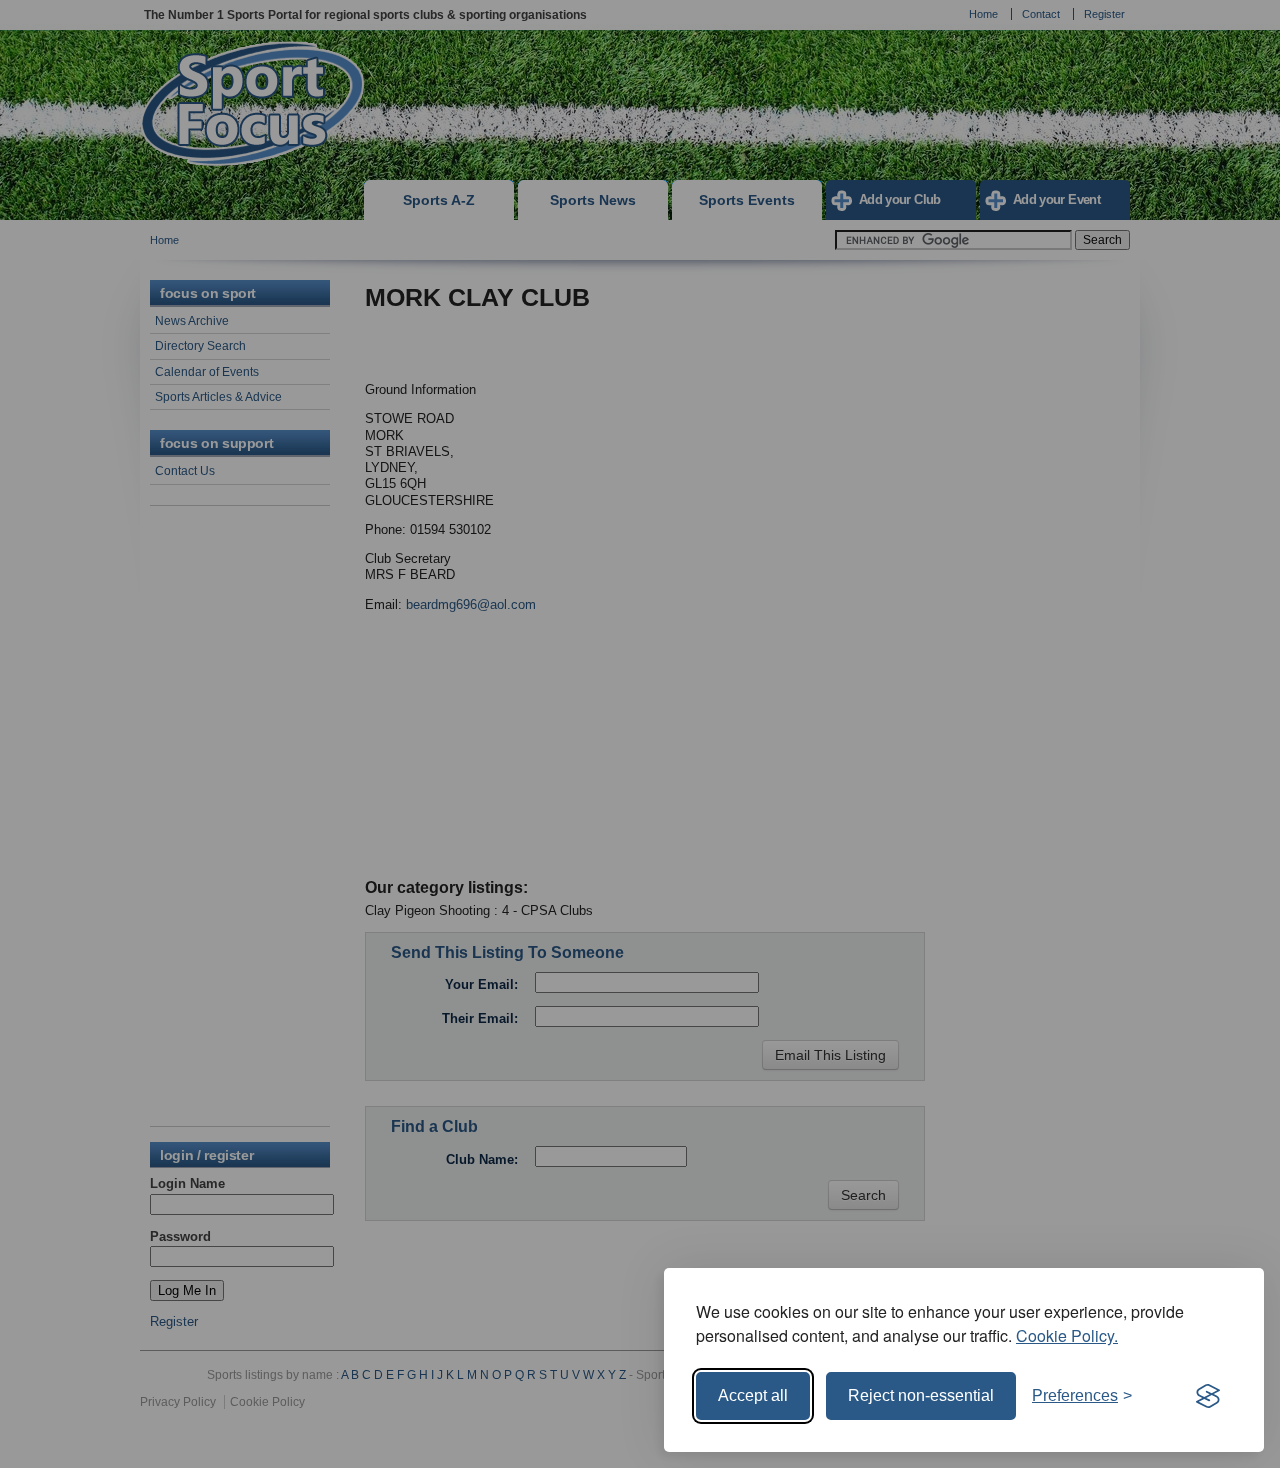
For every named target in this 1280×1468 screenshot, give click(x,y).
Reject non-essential (921, 1395)
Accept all (753, 1395)
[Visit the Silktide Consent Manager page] (1208, 1396)
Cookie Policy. (1067, 1335)
